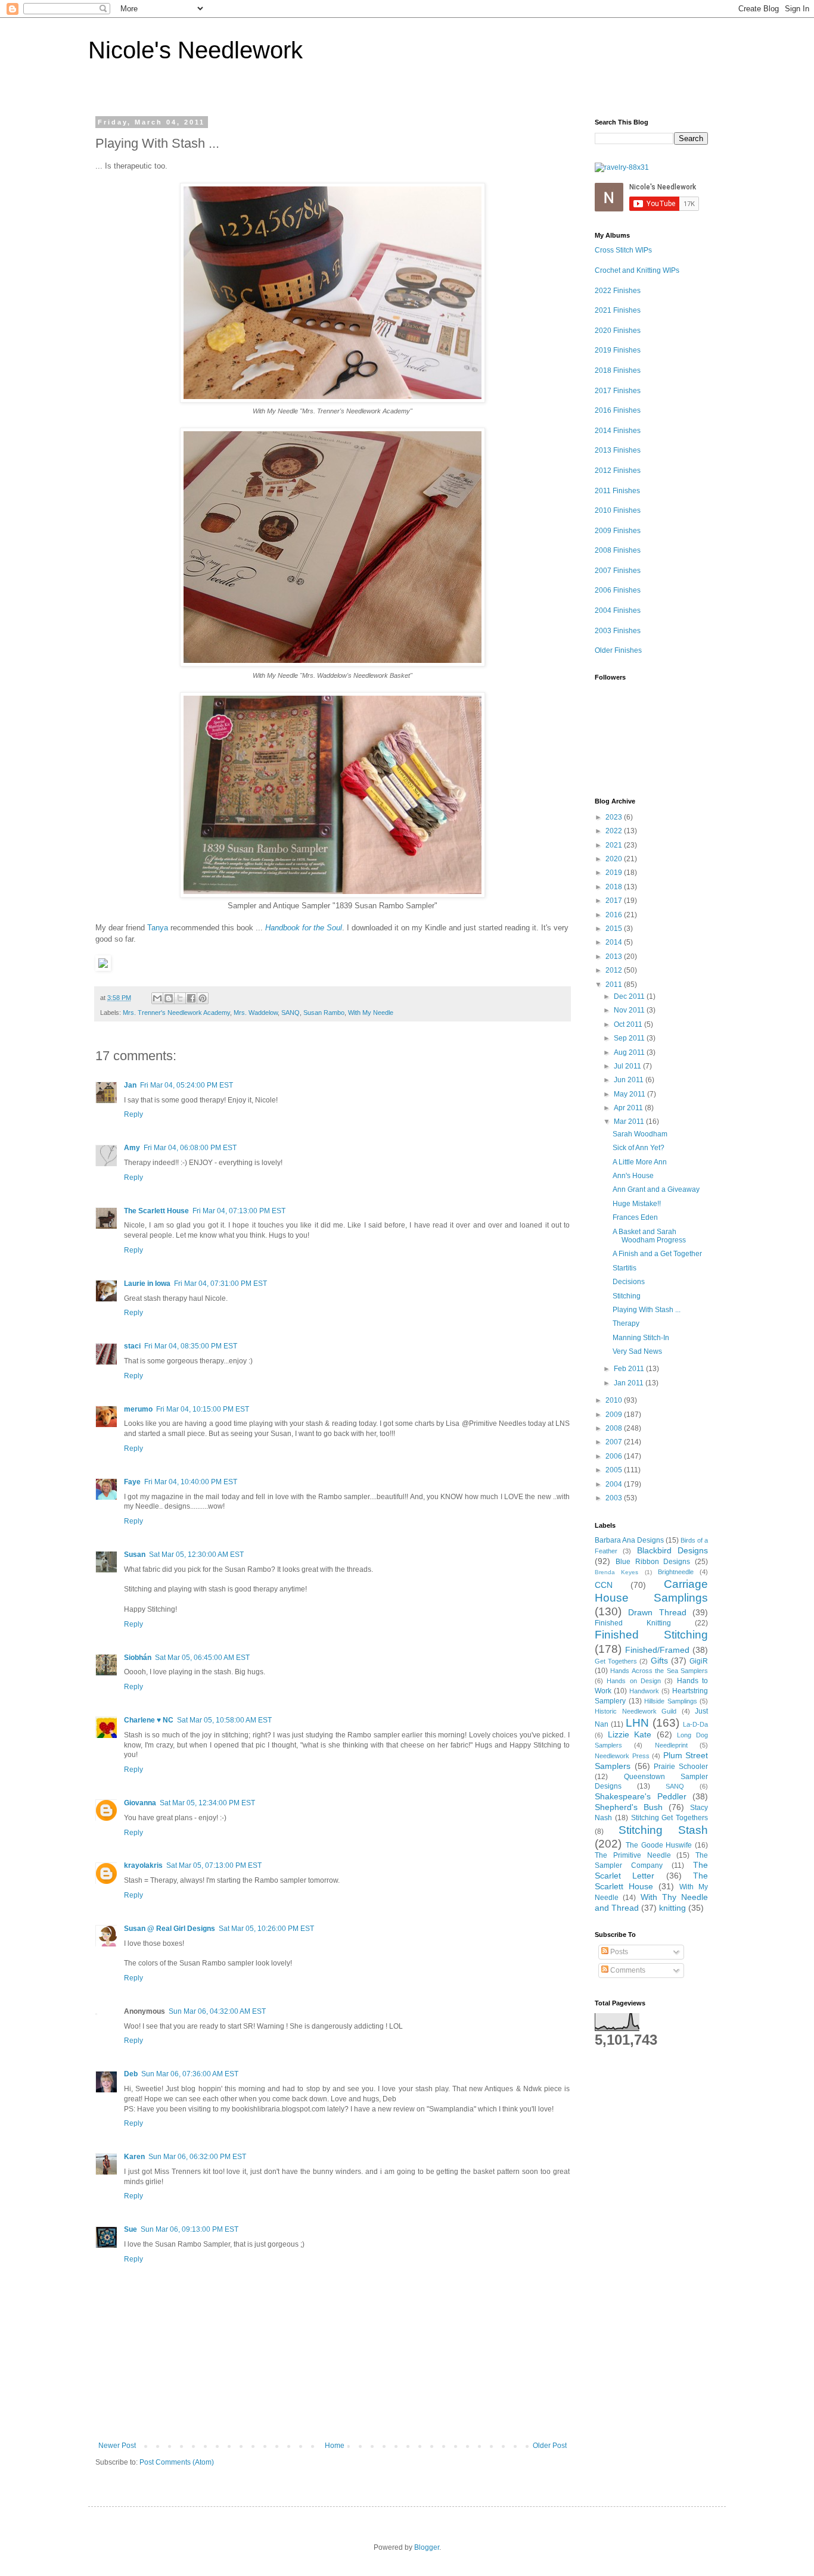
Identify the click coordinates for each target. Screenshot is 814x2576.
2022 (615, 831)
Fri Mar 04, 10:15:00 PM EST (203, 1409)
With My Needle (371, 1013)
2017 (615, 901)
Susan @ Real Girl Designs (170, 1929)
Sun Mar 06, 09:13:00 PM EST (189, 2229)
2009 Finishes (618, 531)
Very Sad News (637, 1351)
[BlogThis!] (169, 998)
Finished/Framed (657, 1650)
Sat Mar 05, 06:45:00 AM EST (202, 1658)
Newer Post (117, 2446)
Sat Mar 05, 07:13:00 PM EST (214, 1865)
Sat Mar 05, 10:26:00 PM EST (266, 1929)
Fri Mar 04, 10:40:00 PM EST (191, 1482)
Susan (135, 1555)
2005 (615, 1470)
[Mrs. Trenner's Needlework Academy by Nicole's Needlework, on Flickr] (333, 400)
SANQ (291, 1013)
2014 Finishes (618, 431)
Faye (132, 1482)
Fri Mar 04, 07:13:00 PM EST (239, 1211)
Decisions (629, 1282)
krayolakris (143, 1865)
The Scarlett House (156, 1211)
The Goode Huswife (659, 1845)
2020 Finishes (618, 331)
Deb (131, 2074)
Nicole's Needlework (195, 50)
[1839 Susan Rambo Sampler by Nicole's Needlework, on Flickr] (333, 895)
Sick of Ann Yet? (639, 1148)
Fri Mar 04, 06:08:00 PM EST (190, 1148)
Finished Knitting (633, 1623)
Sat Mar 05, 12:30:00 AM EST (196, 1555)
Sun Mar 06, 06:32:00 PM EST (197, 2157)
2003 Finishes (618, 631)
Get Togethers (616, 1661)
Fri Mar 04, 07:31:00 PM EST (220, 1284)
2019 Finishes (618, 350)
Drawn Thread (657, 1612)
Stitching (627, 1296)
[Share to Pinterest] (203, 998)
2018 (615, 887)
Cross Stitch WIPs (623, 250)
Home (335, 2446)
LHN (637, 1723)
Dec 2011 (630, 996)
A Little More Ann (640, 1162)
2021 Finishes (618, 310)
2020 (615, 859)
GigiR (699, 1661)
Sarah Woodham (640, 1134)
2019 (615, 873)
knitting (672, 1908)
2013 (615, 957)
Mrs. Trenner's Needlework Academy (176, 1013)
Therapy (626, 1323)
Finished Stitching (651, 1635)
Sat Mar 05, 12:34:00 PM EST (207, 1803)
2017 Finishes (618, 391)
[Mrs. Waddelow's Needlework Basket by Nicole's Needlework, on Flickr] (333, 664)
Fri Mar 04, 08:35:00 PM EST (191, 1346)
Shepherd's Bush (629, 1807)
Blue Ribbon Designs (653, 1562)
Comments (627, 1970)
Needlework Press (622, 1756)
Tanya (158, 928)
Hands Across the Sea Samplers (659, 1671)
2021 (615, 845)
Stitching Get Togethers (670, 1818)
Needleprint (671, 1745)
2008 (615, 1428)
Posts (618, 1952)
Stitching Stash (664, 1830)
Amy (132, 1148)
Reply (133, 1114)
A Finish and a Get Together (657, 1254)
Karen (134, 2157)
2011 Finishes (617, 491)
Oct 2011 (629, 1024)
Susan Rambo (324, 1013)
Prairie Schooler (681, 1767)
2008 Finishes (618, 550)
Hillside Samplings (671, 1701)
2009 (615, 1415)
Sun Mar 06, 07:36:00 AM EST (190, 2074)
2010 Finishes (618, 510)
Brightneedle (676, 1572)
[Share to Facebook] (191, 998)
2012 (615, 970)
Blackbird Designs (672, 1550)
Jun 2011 (630, 1080)
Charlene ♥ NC (149, 1720)
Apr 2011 (629, 1108)
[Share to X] (180, 998)
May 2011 (630, 1094)
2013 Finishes (618, 450)
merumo (138, 1409)
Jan (130, 1085)
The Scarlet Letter (651, 1870)
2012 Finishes (618, 471)
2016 (615, 915)
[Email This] (157, 998)
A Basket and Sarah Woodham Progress (649, 1236)
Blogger (427, 2547)
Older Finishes (618, 650)
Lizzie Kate (630, 1734)
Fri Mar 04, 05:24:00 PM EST (187, 1085)
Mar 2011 (630, 1122)
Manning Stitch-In (641, 1338)
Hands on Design (634, 1681)
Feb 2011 (630, 1369)
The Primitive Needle (633, 1855)
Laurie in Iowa (147, 1284)
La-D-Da (695, 1724)
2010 (615, 1400)
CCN (604, 1585)
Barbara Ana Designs (629, 1540)
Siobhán (138, 1658)
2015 (615, 929)
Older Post (550, 2446)
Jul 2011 (628, 1066)
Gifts (659, 1661)
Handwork (644, 1691)
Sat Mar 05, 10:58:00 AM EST (224, 1720)
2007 (615, 1442)
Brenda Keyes (616, 1572)
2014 (615, 942)
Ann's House (633, 1176)
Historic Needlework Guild (636, 1711)
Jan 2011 (630, 1383)
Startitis (625, 1268)
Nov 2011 (630, 1010)
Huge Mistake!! (637, 1204)
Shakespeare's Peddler (641, 1796)
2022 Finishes (618, 291)
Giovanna (140, 1803)
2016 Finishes (618, 410)
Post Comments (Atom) (177, 2462)
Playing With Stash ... (647, 1310)
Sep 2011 (630, 1038)
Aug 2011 (630, 1052)
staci (132, 1346)
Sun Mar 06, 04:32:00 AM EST (217, 2011)
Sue (131, 2229)
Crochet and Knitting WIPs (637, 270)
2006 (615, 1456)
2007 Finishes (618, 571)
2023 (615, 817)
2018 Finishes (618, 370)
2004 (615, 1484)
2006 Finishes (618, 590)
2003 (615, 1498)
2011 (615, 985)
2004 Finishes (618, 610)
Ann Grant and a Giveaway (656, 1189)
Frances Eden (635, 1217)
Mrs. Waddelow (256, 1013)
